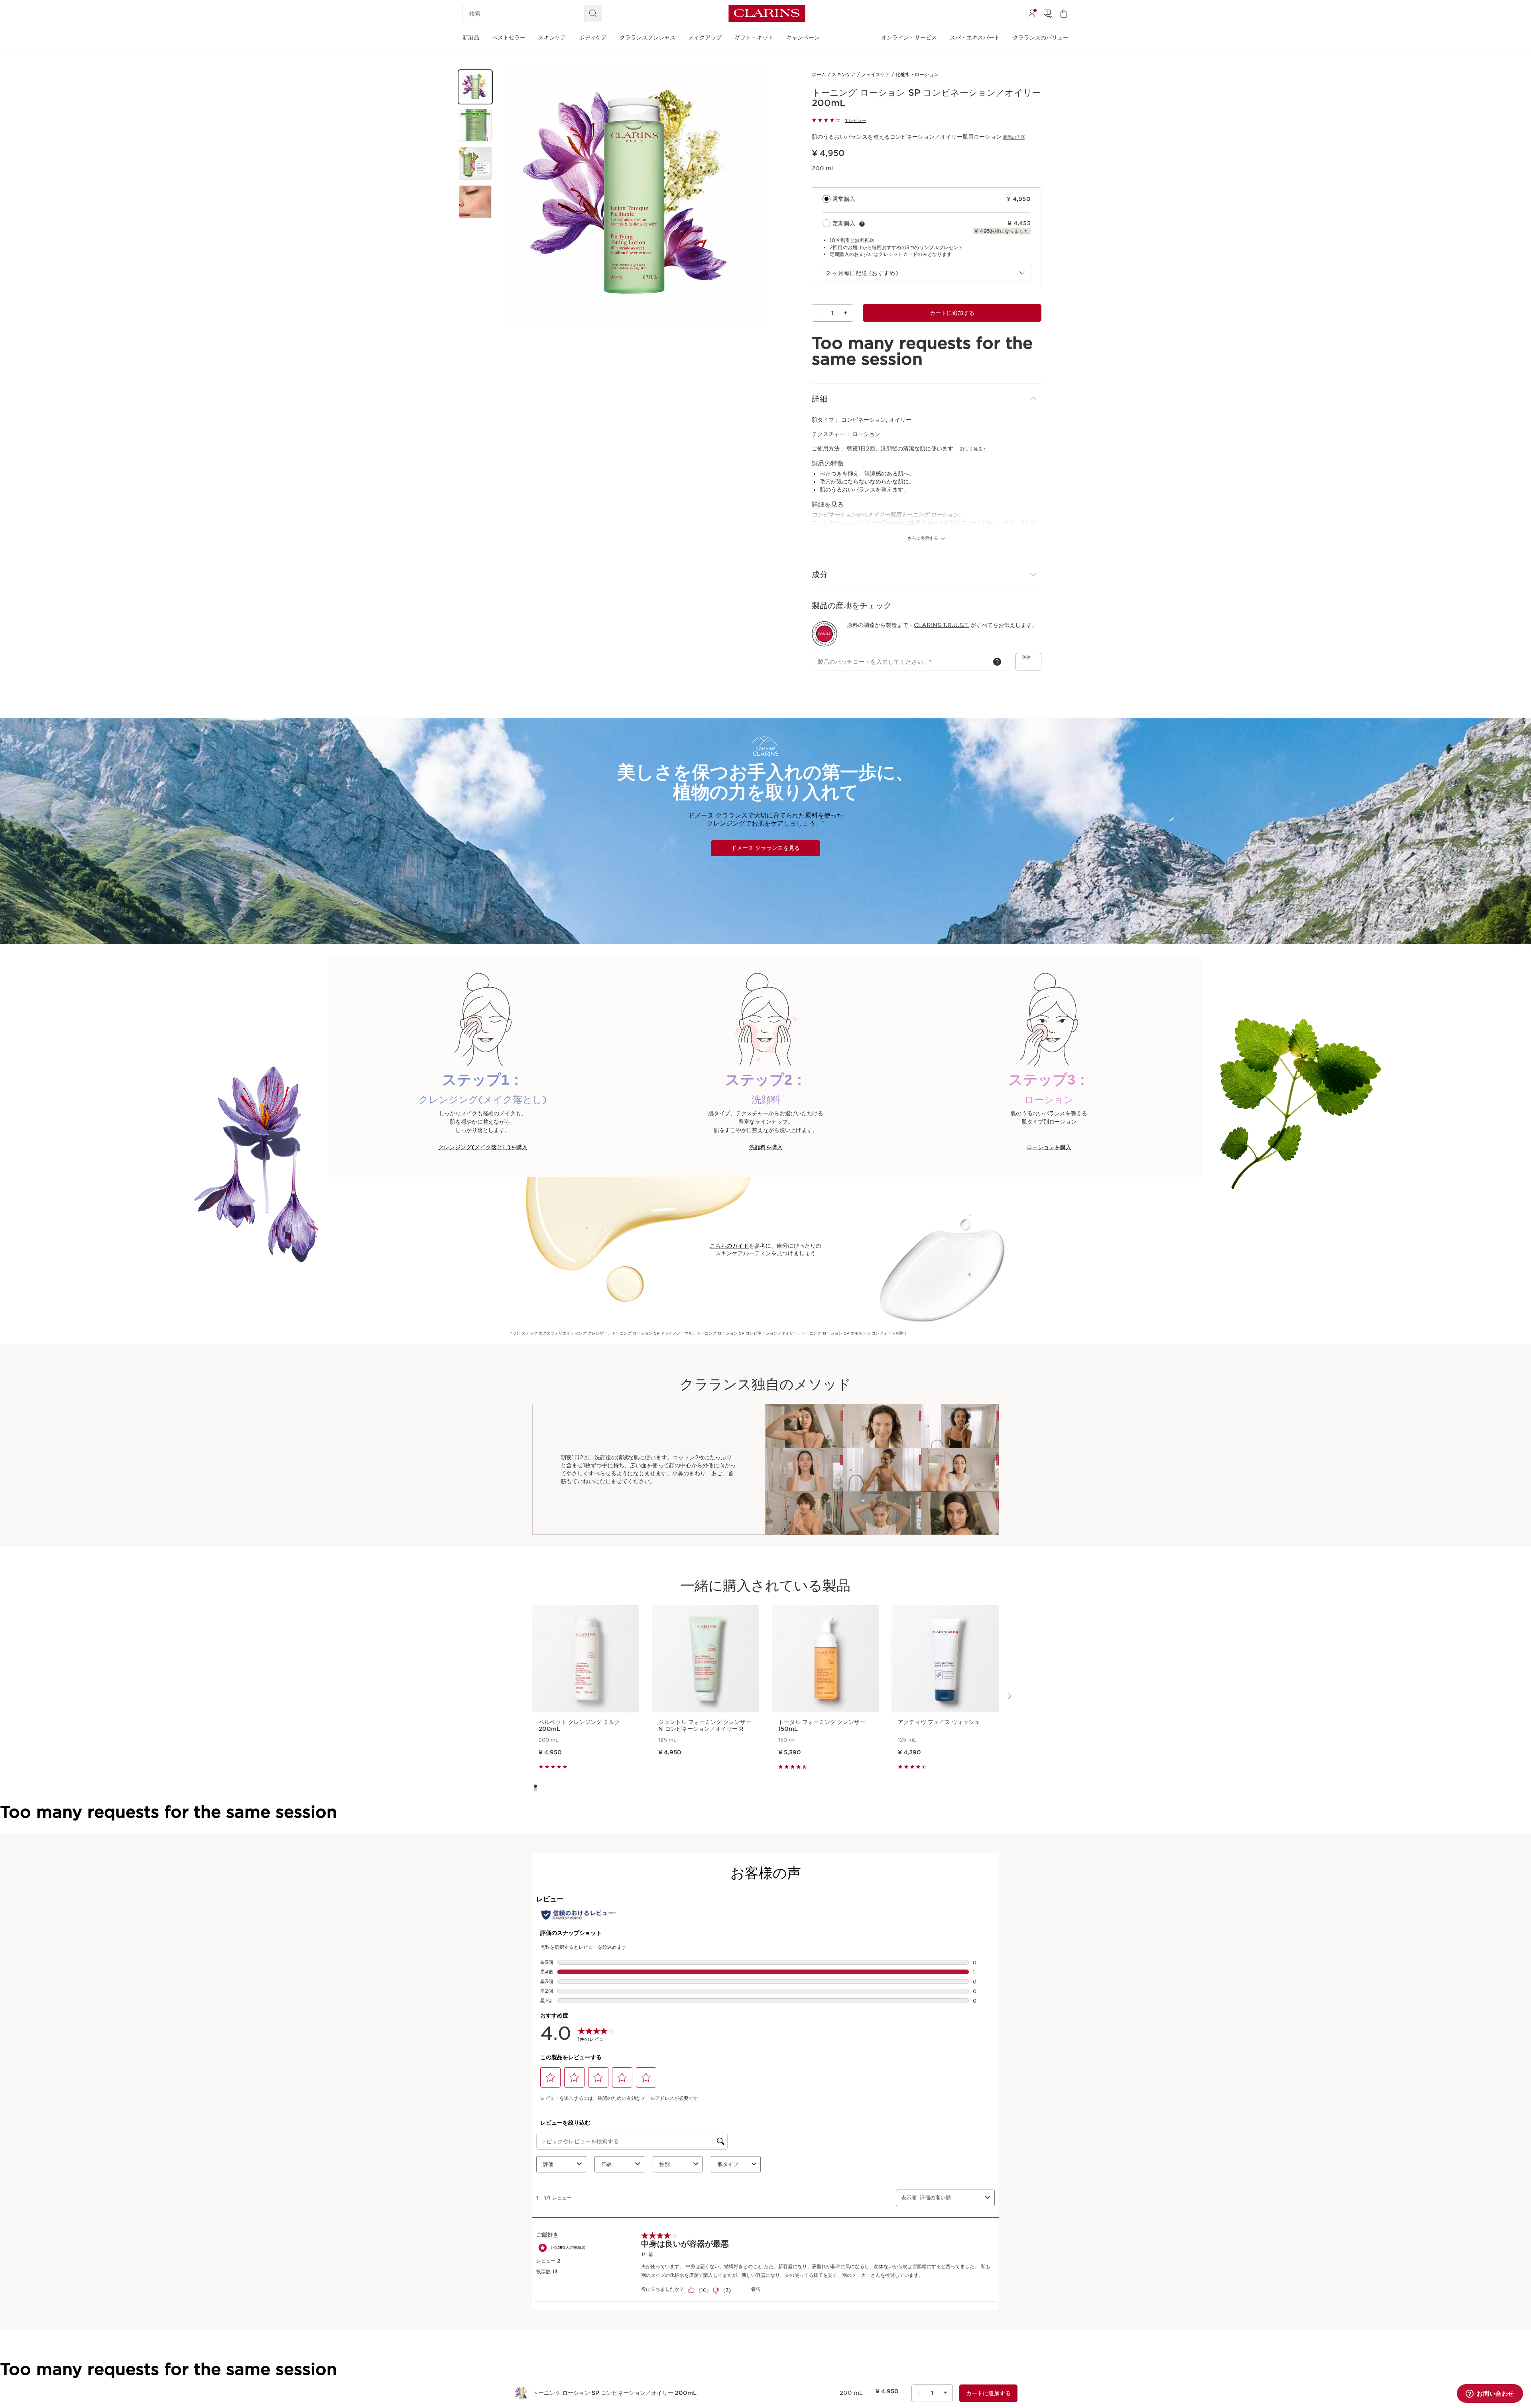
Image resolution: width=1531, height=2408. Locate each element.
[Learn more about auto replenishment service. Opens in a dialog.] (862, 224)
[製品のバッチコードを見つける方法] (997, 662)
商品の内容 (1014, 137)
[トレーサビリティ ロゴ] (825, 634)
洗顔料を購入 (766, 1147)
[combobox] (927, 273)
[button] (475, 87)
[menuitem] (1032, 14)
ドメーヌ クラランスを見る (765, 848)
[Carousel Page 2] (535, 1789)
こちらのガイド (729, 1246)
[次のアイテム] (1009, 1696)
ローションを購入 (1049, 1147)
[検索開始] (593, 14)
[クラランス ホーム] (767, 14)
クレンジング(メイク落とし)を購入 (483, 1147)
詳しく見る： (974, 449)
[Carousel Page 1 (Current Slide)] (535, 1786)
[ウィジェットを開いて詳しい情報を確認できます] (1490, 2394)
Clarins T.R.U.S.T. (941, 625)
